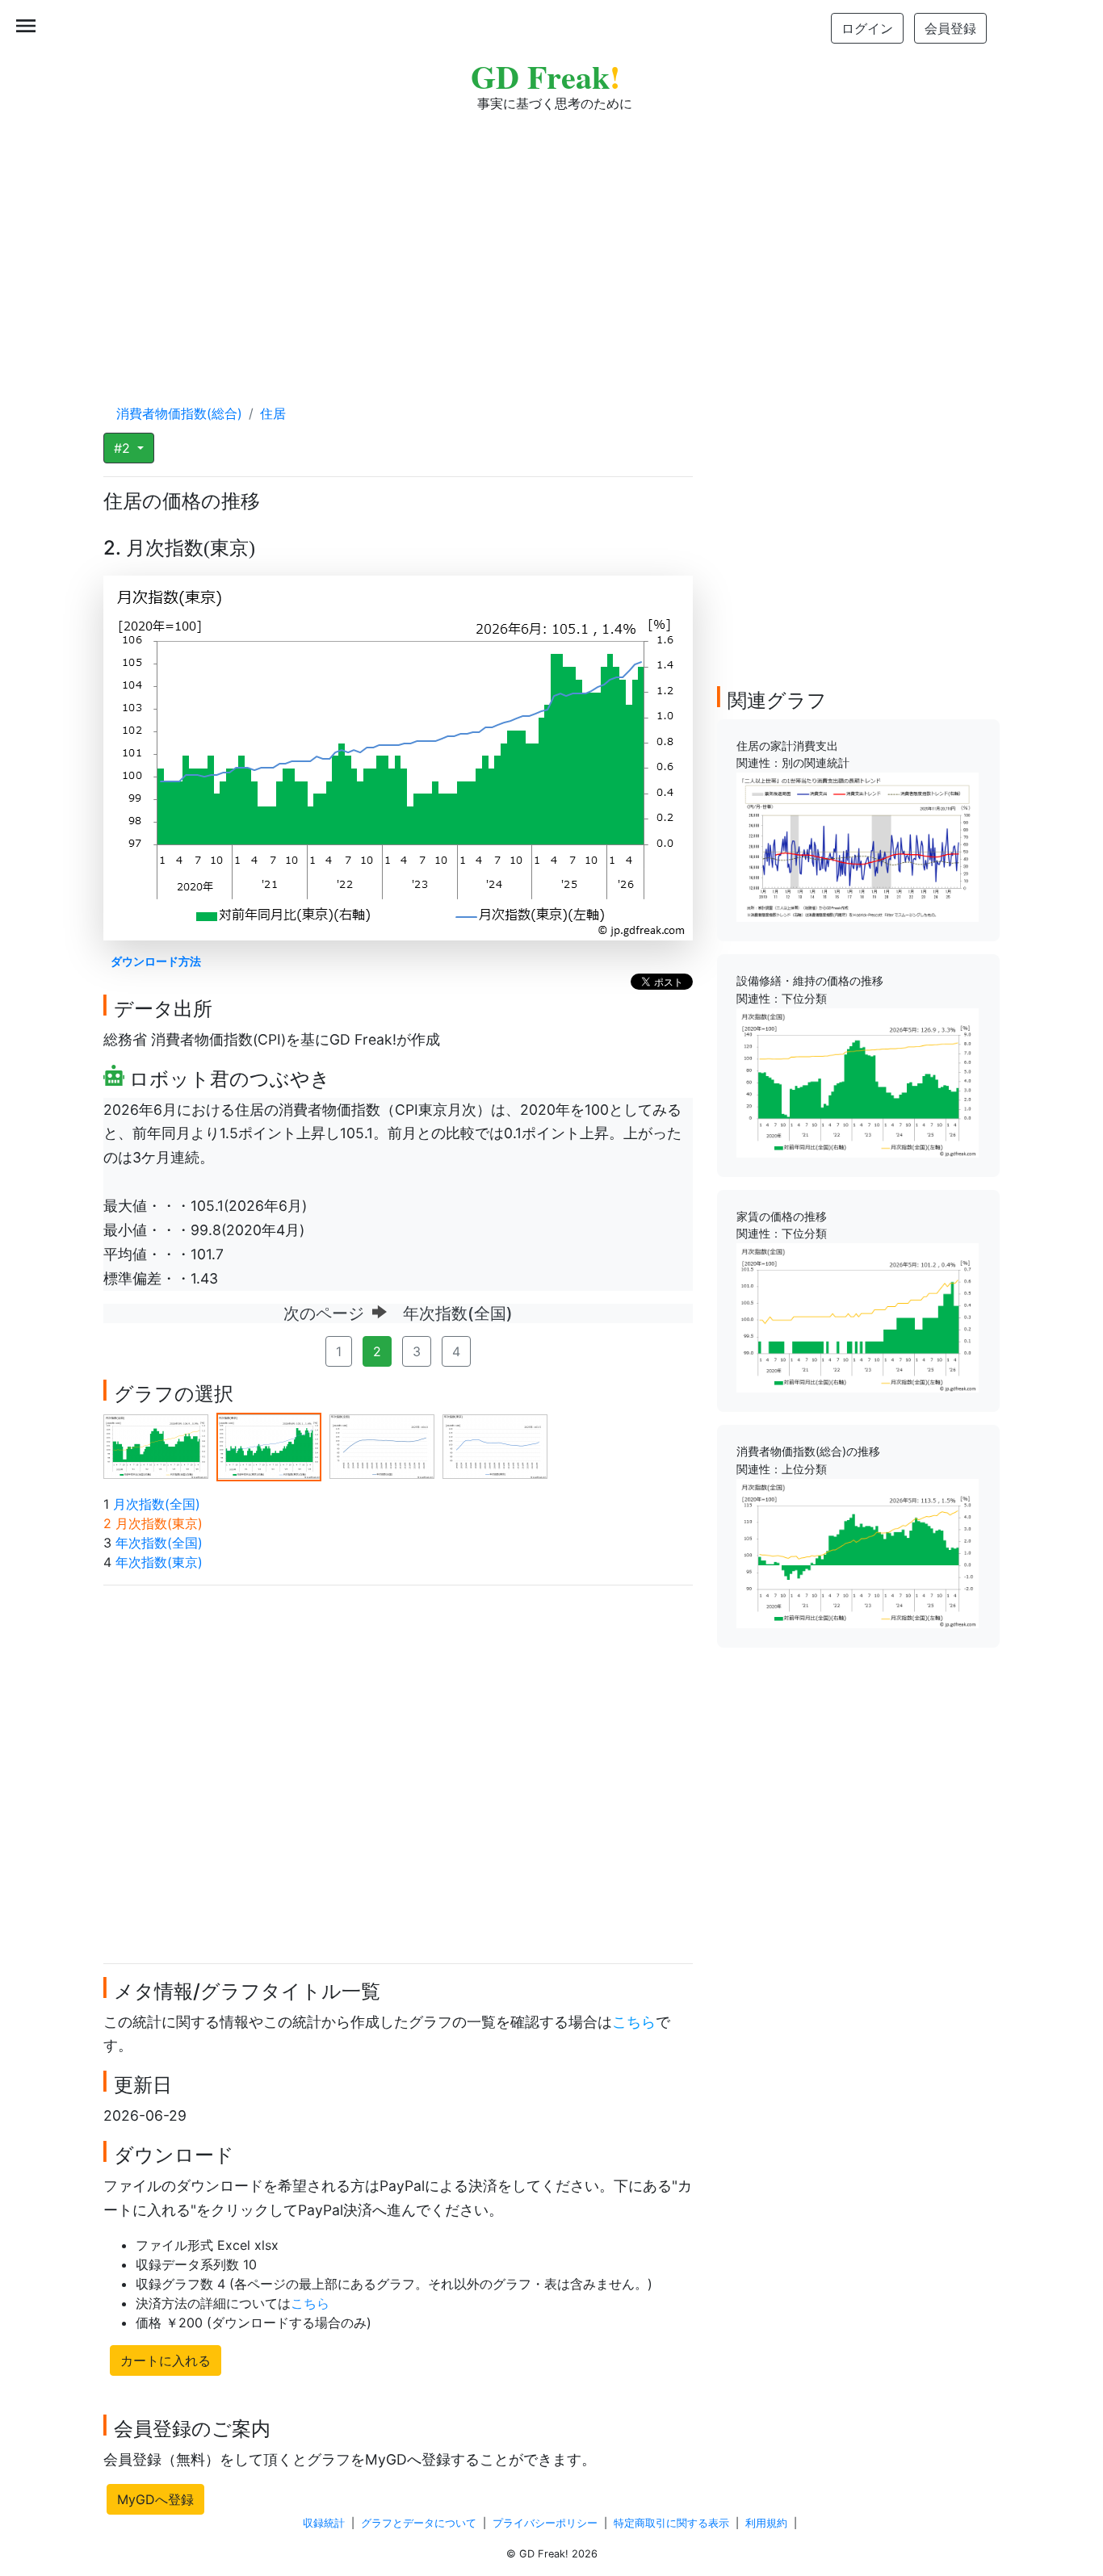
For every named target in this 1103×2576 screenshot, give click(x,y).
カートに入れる (166, 2360)
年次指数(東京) (159, 1562)
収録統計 (324, 2523)
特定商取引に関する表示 (671, 2523)
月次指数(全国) (157, 1504)
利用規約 (766, 2523)
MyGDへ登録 (155, 2499)
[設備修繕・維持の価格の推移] (858, 1082)
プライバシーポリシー (545, 2523)
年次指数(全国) (159, 1543)
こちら (634, 2022)
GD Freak (545, 76)
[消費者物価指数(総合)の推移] (858, 1552)
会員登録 (950, 28)
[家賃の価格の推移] (858, 1317)
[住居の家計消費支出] (858, 846)
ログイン (867, 28)
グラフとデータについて (419, 2523)
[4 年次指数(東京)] (495, 1446)
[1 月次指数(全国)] (156, 1446)
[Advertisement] (551, 242)
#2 (124, 448)
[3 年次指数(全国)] (382, 1446)
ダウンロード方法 (156, 961)
